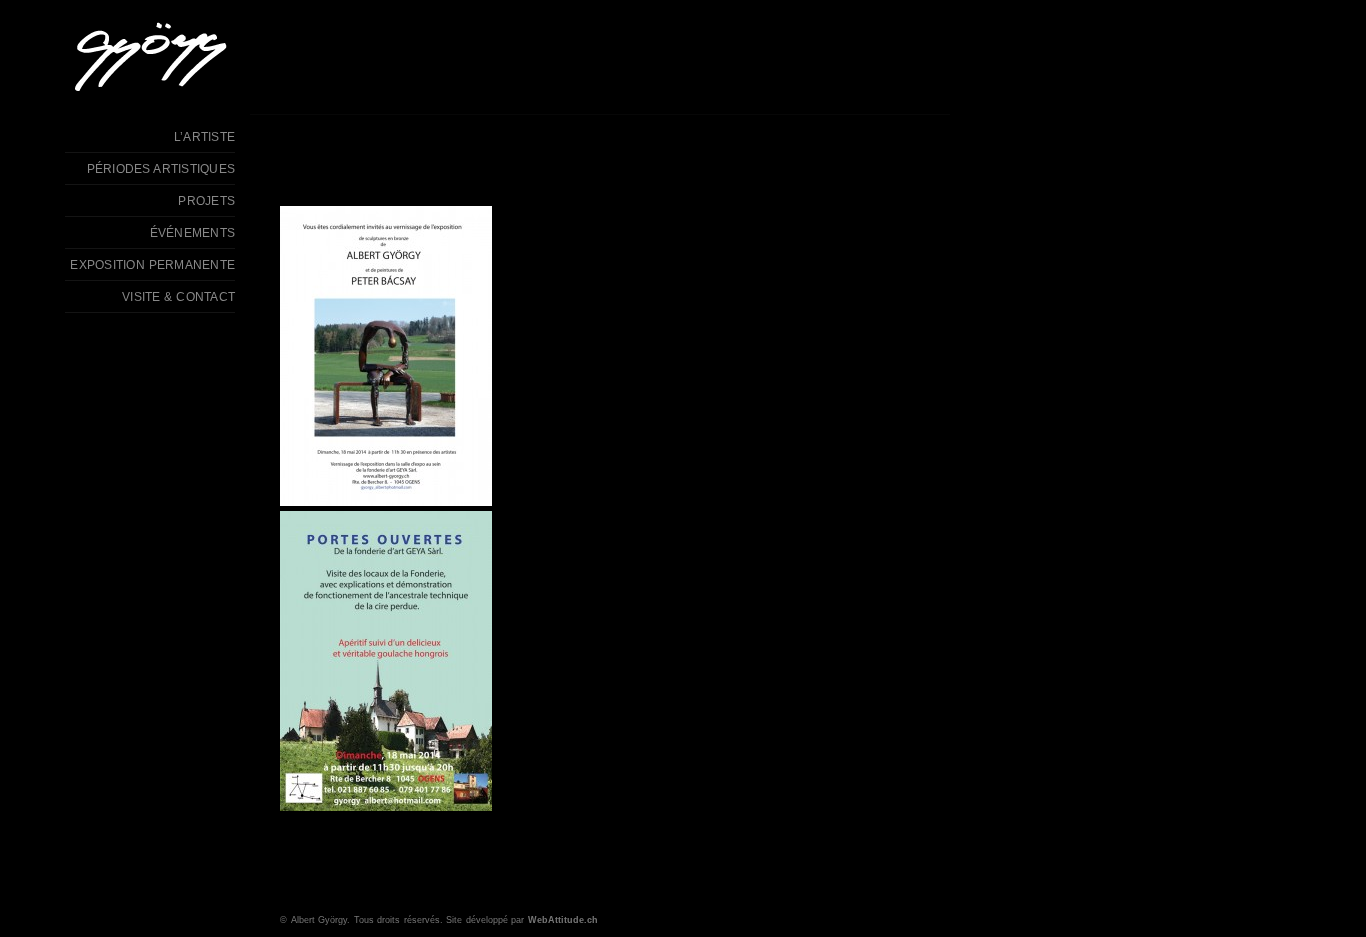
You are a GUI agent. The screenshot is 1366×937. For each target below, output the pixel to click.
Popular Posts (373, 886)
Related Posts (560, 886)
